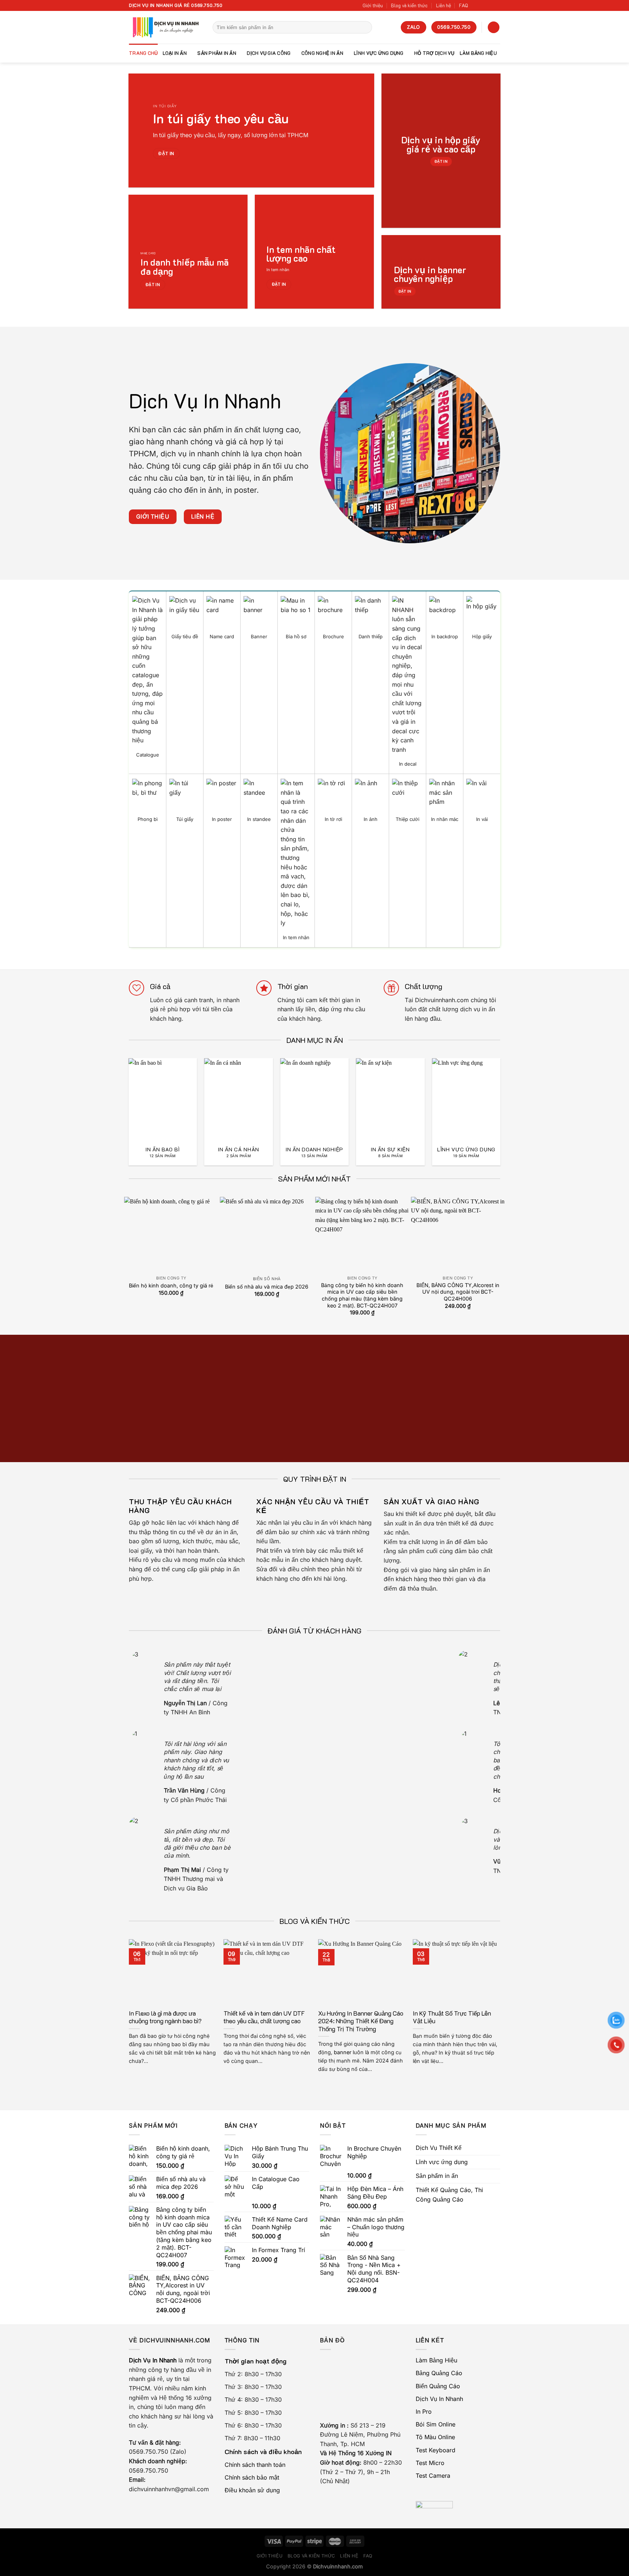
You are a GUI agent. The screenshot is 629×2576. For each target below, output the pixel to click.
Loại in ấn (175, 53)
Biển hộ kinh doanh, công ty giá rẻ (171, 1285)
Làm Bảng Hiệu (478, 53)
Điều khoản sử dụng (252, 2490)
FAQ (464, 5)
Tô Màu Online (435, 2437)
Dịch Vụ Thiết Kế (439, 2148)
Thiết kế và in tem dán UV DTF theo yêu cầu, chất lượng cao (264, 2017)
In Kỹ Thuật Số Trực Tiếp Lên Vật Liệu (452, 2017)
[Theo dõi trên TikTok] (483, 5)
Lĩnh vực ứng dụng (379, 53)
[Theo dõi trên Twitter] (490, 5)
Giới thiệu (373, 5)
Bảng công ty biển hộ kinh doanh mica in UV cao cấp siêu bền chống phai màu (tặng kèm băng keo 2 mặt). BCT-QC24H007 (362, 1295)
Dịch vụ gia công (269, 53)
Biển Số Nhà (267, 1279)
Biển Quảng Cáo (438, 2386)
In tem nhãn (278, 270)
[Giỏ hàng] (494, 27)
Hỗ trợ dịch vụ (434, 53)
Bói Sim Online (436, 2424)
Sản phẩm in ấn (217, 53)
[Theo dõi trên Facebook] (476, 5)
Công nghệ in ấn (322, 53)
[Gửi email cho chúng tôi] (497, 5)
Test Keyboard (436, 2450)
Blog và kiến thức (409, 5)
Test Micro (430, 2463)
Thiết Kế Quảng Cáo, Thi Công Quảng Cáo (449, 2195)
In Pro (424, 2412)
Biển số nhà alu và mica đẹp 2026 (267, 1287)
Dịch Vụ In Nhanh (439, 2399)
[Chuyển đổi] (497, 2162)
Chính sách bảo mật (252, 2477)
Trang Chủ (143, 53)
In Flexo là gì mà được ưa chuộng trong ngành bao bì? (165, 2017)
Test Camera (433, 2476)
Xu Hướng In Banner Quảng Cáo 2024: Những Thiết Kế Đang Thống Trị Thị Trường (361, 2021)
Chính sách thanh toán (255, 2465)
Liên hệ (444, 5)
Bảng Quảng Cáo (439, 2373)
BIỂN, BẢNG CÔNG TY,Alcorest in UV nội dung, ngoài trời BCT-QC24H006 (458, 1292)
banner (343, 2052)
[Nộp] (365, 27)
